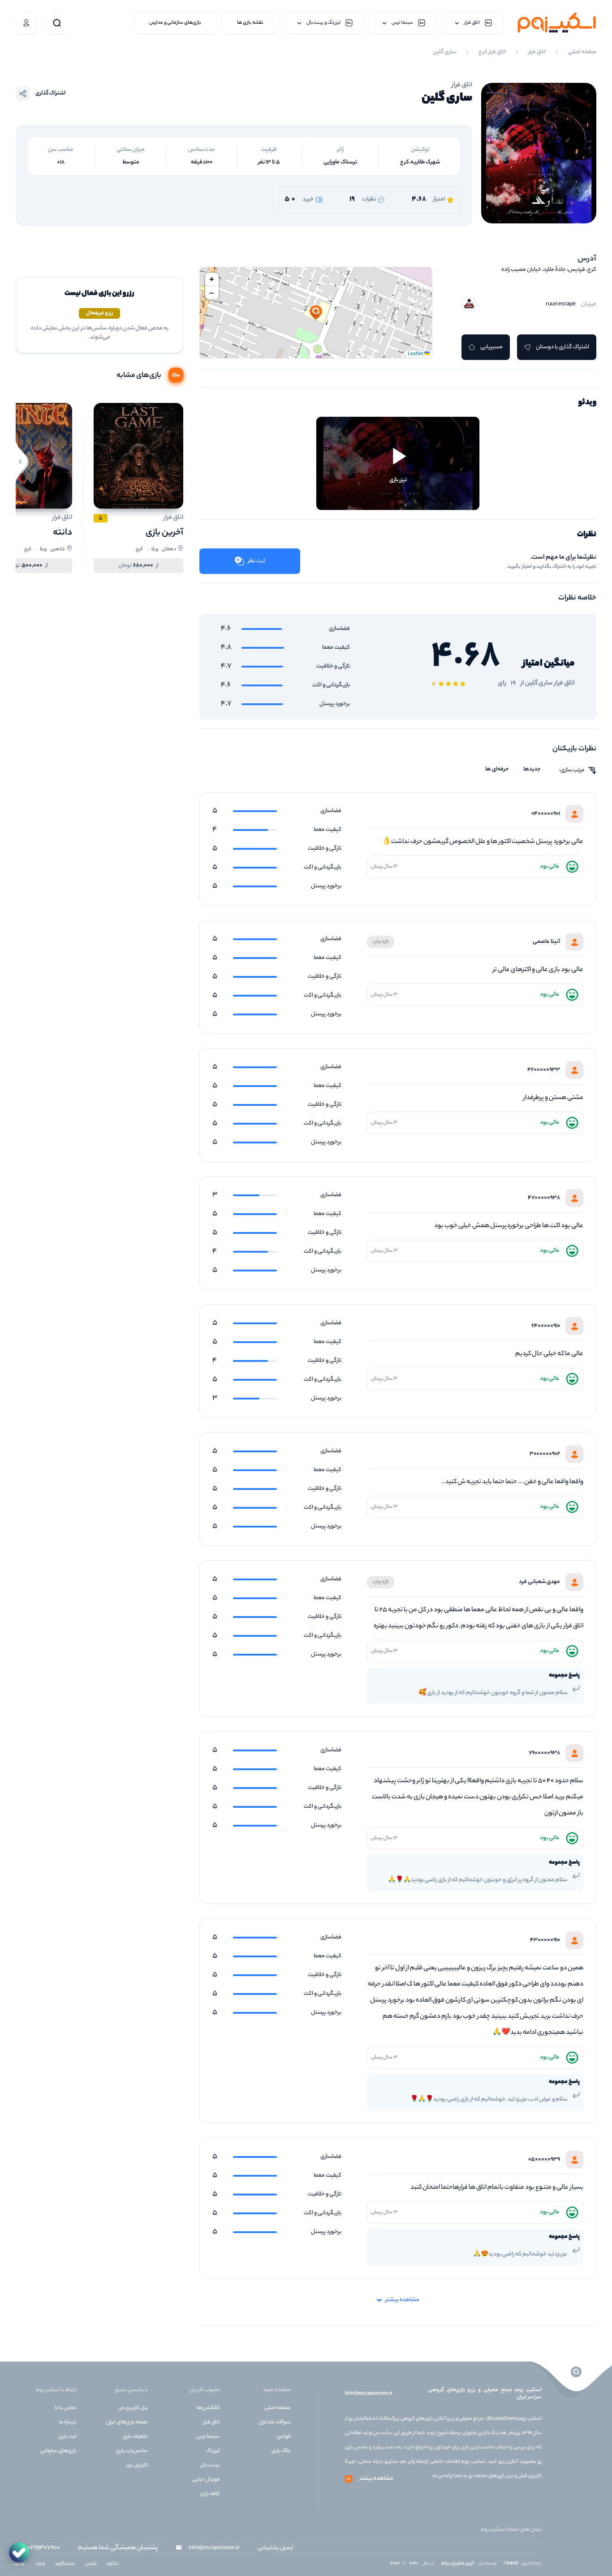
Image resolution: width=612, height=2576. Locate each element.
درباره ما (68, 2422)
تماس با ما (66, 2408)
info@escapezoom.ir (369, 2394)
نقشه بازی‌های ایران (127, 2422)
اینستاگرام (65, 2564)
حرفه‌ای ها (497, 770)
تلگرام (113, 2564)
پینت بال (210, 2465)
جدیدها (532, 770)
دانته (62, 533)
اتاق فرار (537, 52)
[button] (316, 313)
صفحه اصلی (582, 52)
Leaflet (416, 354)
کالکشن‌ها (208, 2408)
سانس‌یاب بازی (132, 2451)
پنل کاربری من (133, 2408)
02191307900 (44, 2548)
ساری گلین (444, 52)
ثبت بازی (67, 2437)
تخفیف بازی (135, 2437)
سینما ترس (208, 2437)
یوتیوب (18, 2564)
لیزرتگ (213, 2451)
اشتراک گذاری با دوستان (562, 347)
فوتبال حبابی (206, 2480)
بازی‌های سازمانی (58, 2451)
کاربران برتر (137, 2465)
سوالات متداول (275, 2422)
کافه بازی (210, 2494)
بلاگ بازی (281, 2451)
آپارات (40, 2564)
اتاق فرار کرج (492, 52)
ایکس (91, 2564)
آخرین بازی (164, 533)
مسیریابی (491, 347)
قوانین (284, 2437)
